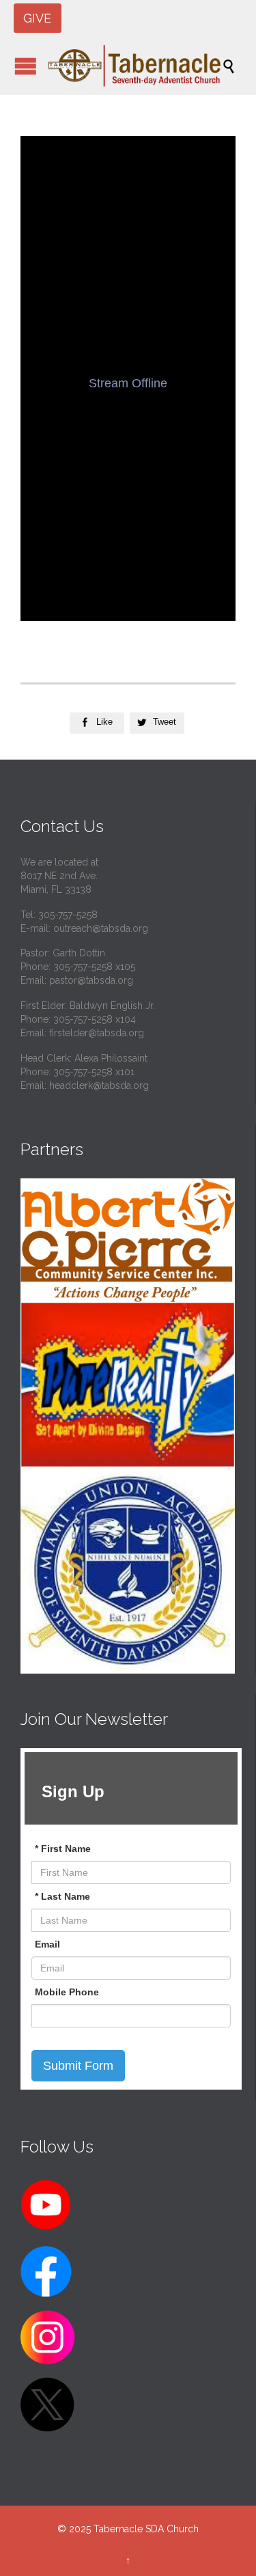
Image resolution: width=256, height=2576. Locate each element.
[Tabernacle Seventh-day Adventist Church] (135, 66)
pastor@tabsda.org (91, 980)
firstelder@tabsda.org (97, 1033)
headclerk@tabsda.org (99, 1085)
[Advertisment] (128, 1240)
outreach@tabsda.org (101, 928)
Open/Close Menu (26, 66)
